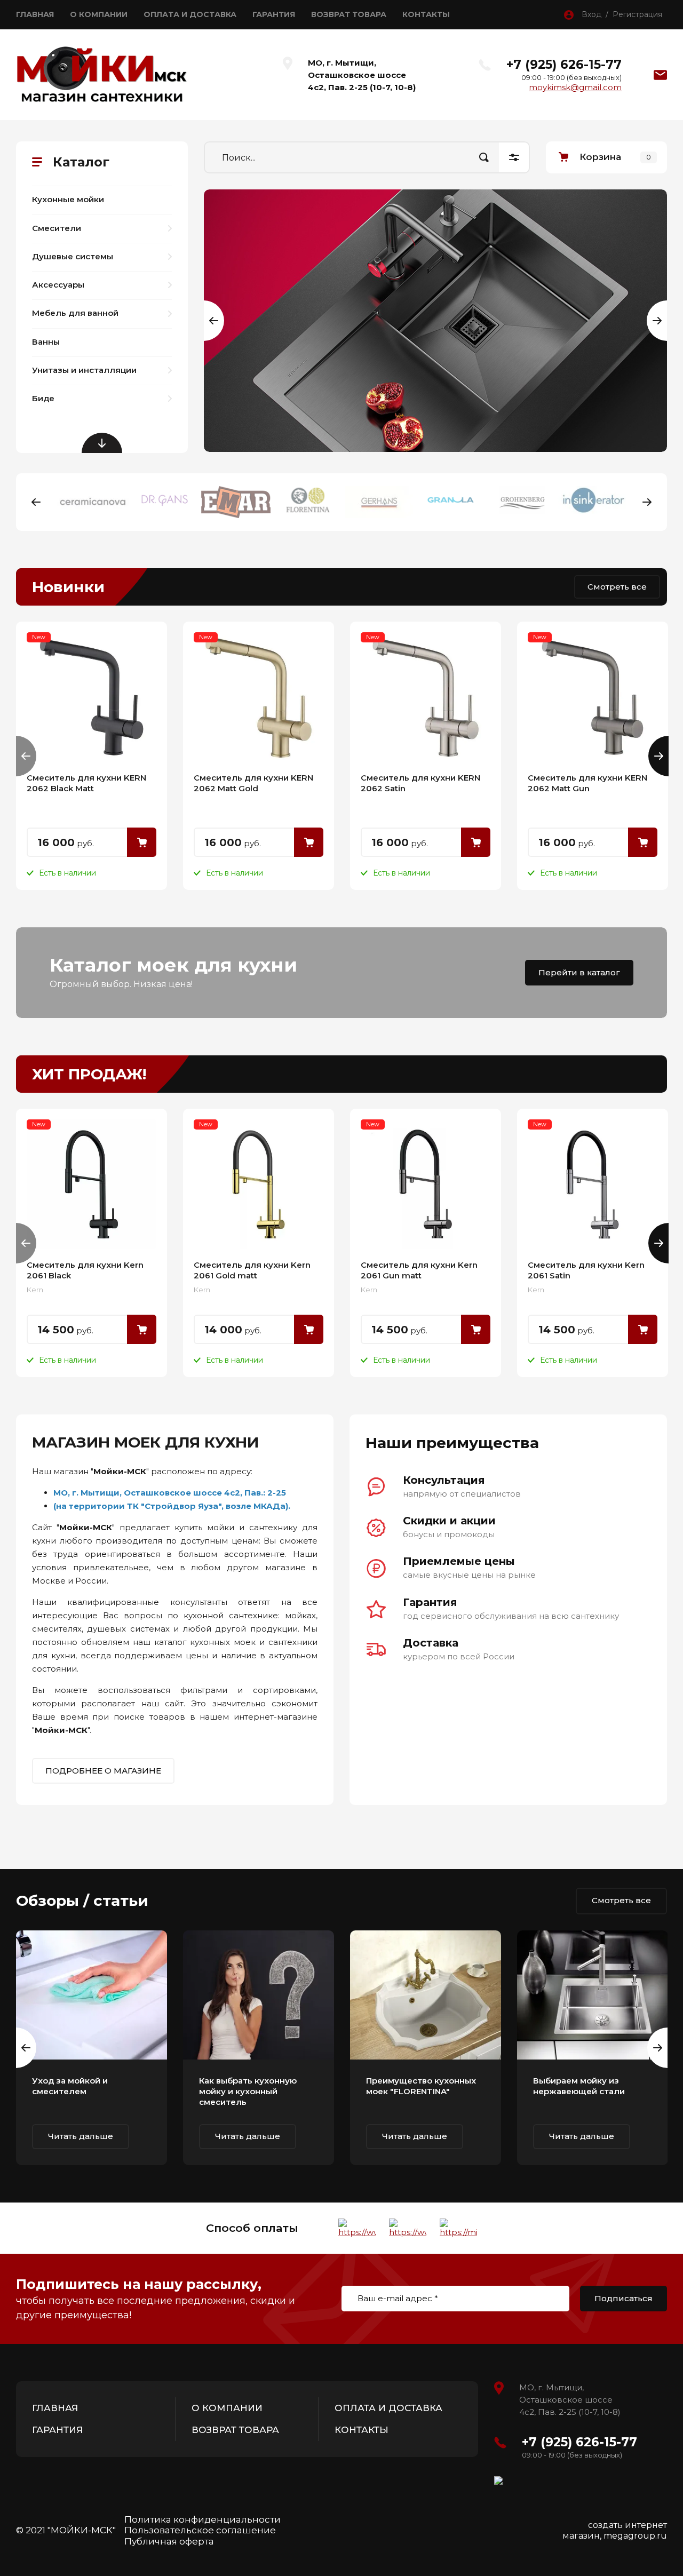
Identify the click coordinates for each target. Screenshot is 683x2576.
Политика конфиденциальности (202, 2519)
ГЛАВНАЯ (35, 14)
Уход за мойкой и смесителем (70, 2086)
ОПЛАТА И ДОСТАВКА (190, 14)
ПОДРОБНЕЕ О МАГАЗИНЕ (103, 1771)
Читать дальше (81, 2136)
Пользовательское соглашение (200, 2530)
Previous (204, 321)
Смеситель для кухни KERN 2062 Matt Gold (253, 783)
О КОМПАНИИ (99, 14)
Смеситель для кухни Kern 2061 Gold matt (252, 1270)
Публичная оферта (169, 2541)
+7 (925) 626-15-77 (564, 65)
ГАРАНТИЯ (274, 14)
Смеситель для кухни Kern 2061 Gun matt (419, 1270)
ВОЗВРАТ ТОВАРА (349, 14)
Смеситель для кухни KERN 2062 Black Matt (86, 783)
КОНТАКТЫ (426, 14)
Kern (35, 1290)
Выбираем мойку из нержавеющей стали (579, 2086)
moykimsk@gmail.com (575, 87)
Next (647, 502)
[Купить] (142, 842)
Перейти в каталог (579, 972)
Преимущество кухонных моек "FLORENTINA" (421, 2086)
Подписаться (624, 2298)
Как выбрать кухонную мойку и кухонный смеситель (248, 2091)
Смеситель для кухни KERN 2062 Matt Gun (587, 783)
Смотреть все (617, 587)
